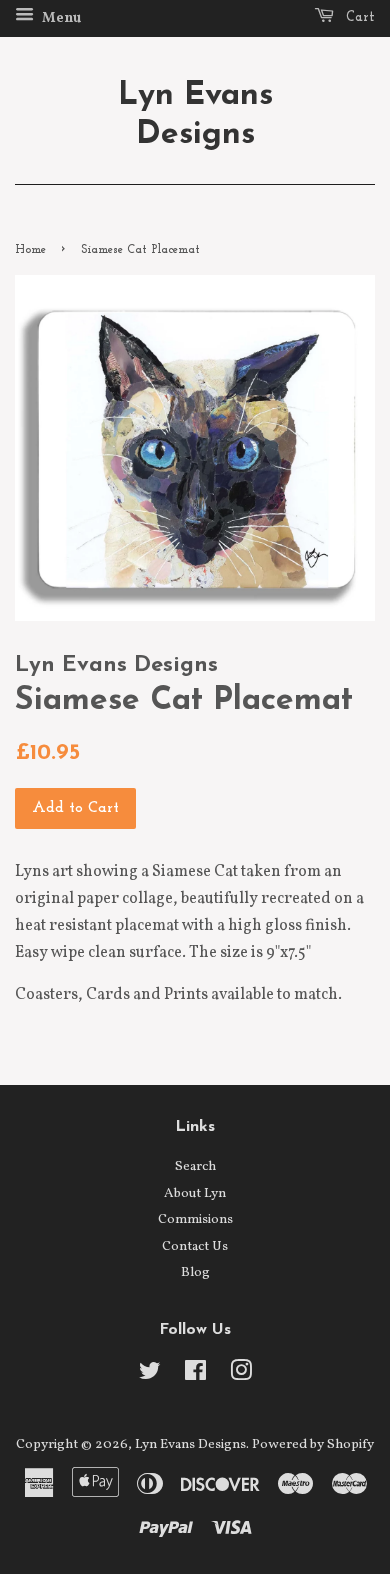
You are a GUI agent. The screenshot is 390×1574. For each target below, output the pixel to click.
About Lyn (195, 1193)
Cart (358, 17)
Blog (195, 1272)
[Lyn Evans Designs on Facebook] (195, 1375)
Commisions (195, 1219)
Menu (60, 18)
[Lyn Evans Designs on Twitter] (150, 1375)
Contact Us (195, 1246)
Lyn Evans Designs (195, 115)
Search (195, 1166)
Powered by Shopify (313, 1444)
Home (30, 250)
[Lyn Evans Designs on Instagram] (241, 1375)
